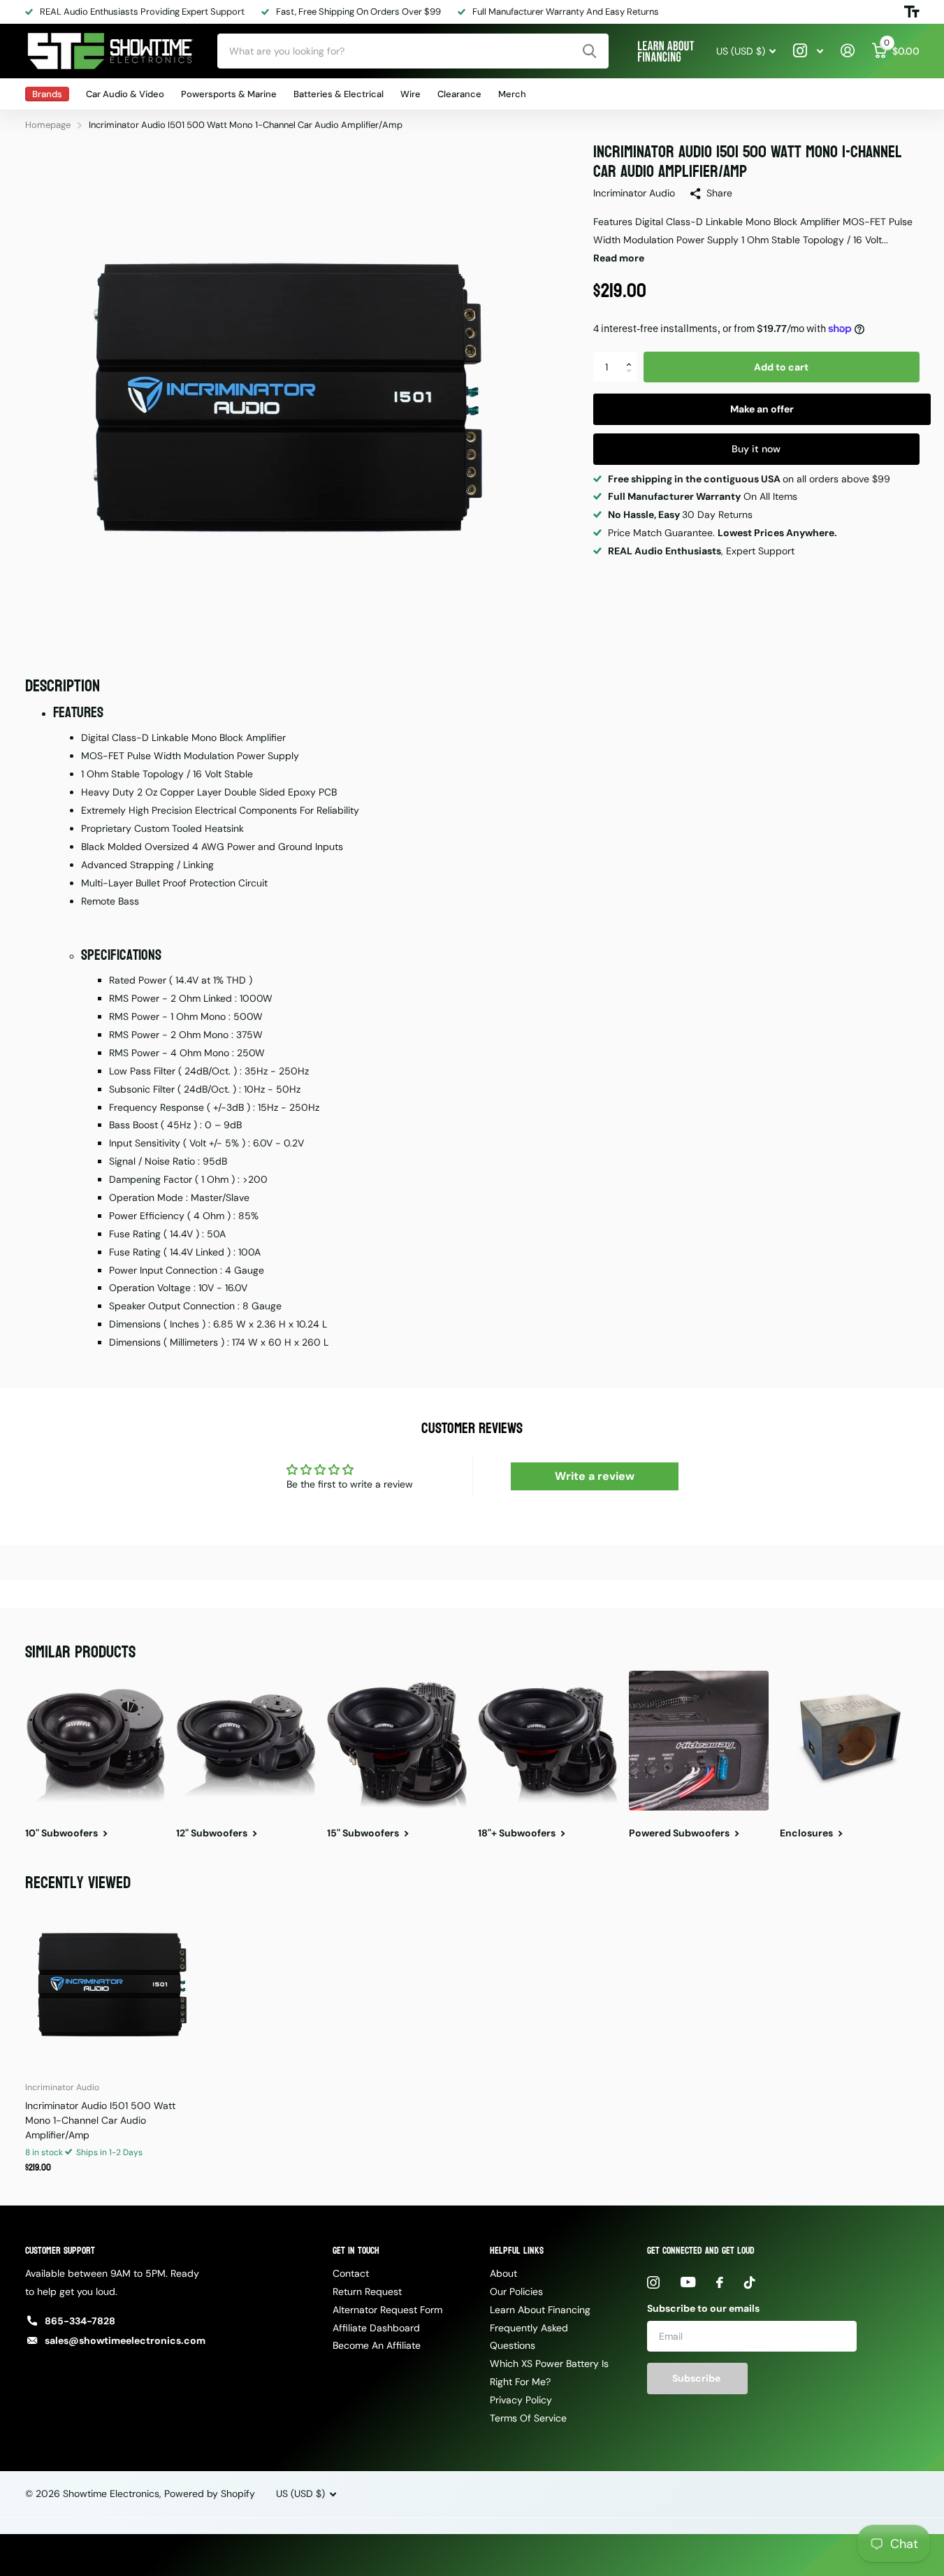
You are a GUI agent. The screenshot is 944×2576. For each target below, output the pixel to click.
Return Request (367, 2291)
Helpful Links (517, 2251)
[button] (633, 356)
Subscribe (697, 2378)
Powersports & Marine (229, 94)
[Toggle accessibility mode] (912, 12)
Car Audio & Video (125, 94)
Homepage (48, 125)
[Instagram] (653, 2282)
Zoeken (589, 51)
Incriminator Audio (634, 193)
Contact (351, 2273)
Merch (512, 94)
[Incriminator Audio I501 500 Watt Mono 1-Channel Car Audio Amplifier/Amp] (110, 1986)
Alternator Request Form (387, 2310)
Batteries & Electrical (339, 94)
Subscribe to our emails (703, 2308)
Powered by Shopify (210, 2494)
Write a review (595, 1476)
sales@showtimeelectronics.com (125, 2340)
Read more (619, 258)
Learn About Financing (540, 2310)
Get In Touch (356, 2251)
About (503, 2273)
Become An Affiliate (377, 2345)
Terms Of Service (528, 2418)
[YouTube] (688, 2282)
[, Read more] (808, 51)
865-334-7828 (80, 2321)
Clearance (459, 94)
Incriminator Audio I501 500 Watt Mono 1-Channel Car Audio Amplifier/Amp (100, 2120)
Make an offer (762, 409)
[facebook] (720, 2282)
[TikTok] (750, 2282)
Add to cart (781, 367)
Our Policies (516, 2291)
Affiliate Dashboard (376, 2328)
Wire (411, 94)
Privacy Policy (521, 2400)
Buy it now (756, 449)
